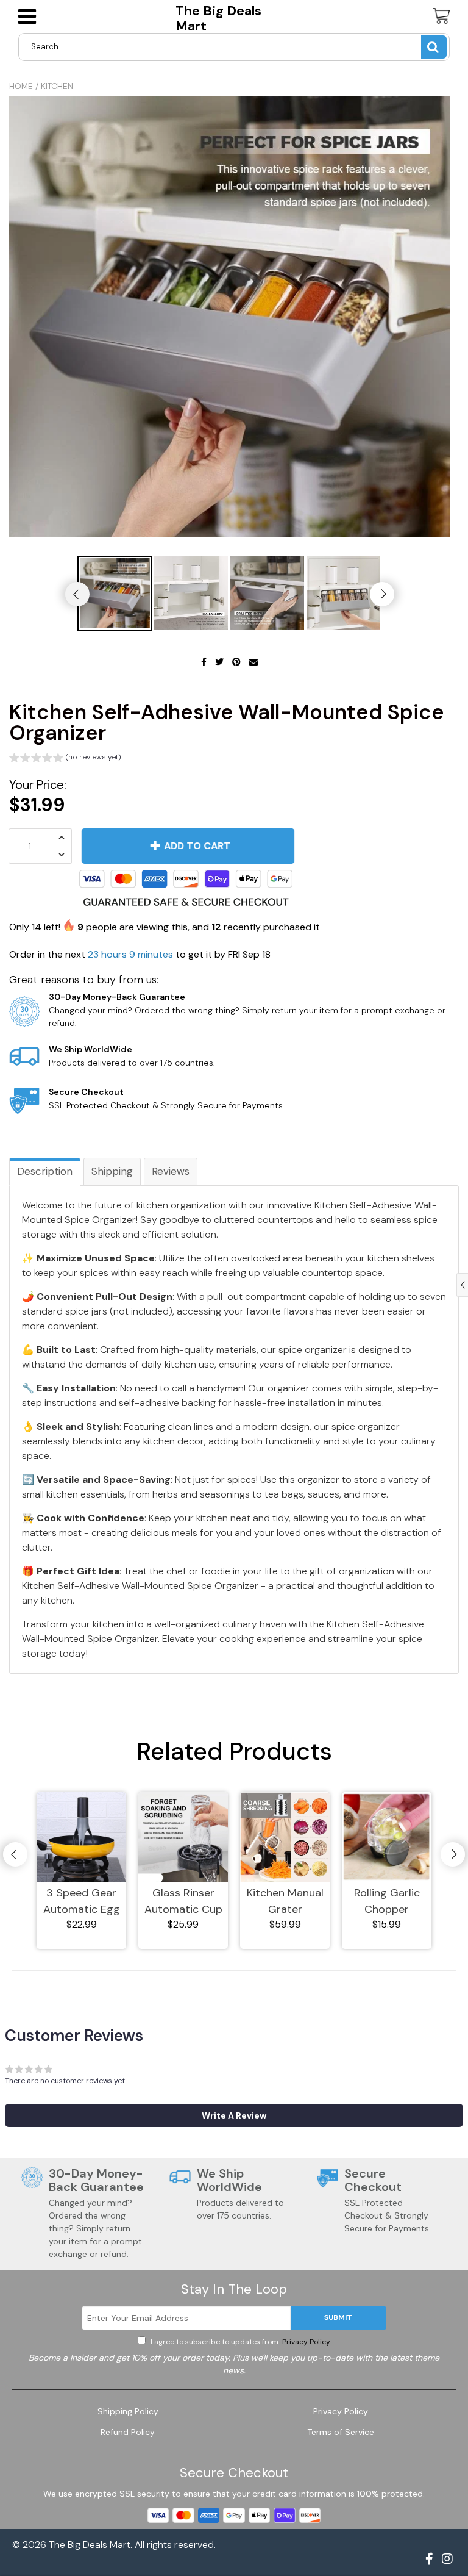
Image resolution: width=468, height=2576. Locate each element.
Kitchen (57, 86)
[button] (65, 759)
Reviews (171, 1171)
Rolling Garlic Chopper (387, 1901)
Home (21, 86)
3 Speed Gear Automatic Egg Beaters (82, 1902)
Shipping (112, 1171)
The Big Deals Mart (218, 19)
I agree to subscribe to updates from (239, 2342)
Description (45, 1171)
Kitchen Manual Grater (285, 1901)
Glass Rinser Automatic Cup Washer (183, 1902)
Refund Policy (128, 2432)
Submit (338, 2317)
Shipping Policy (128, 2411)
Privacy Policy (305, 2342)
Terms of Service (341, 2432)
